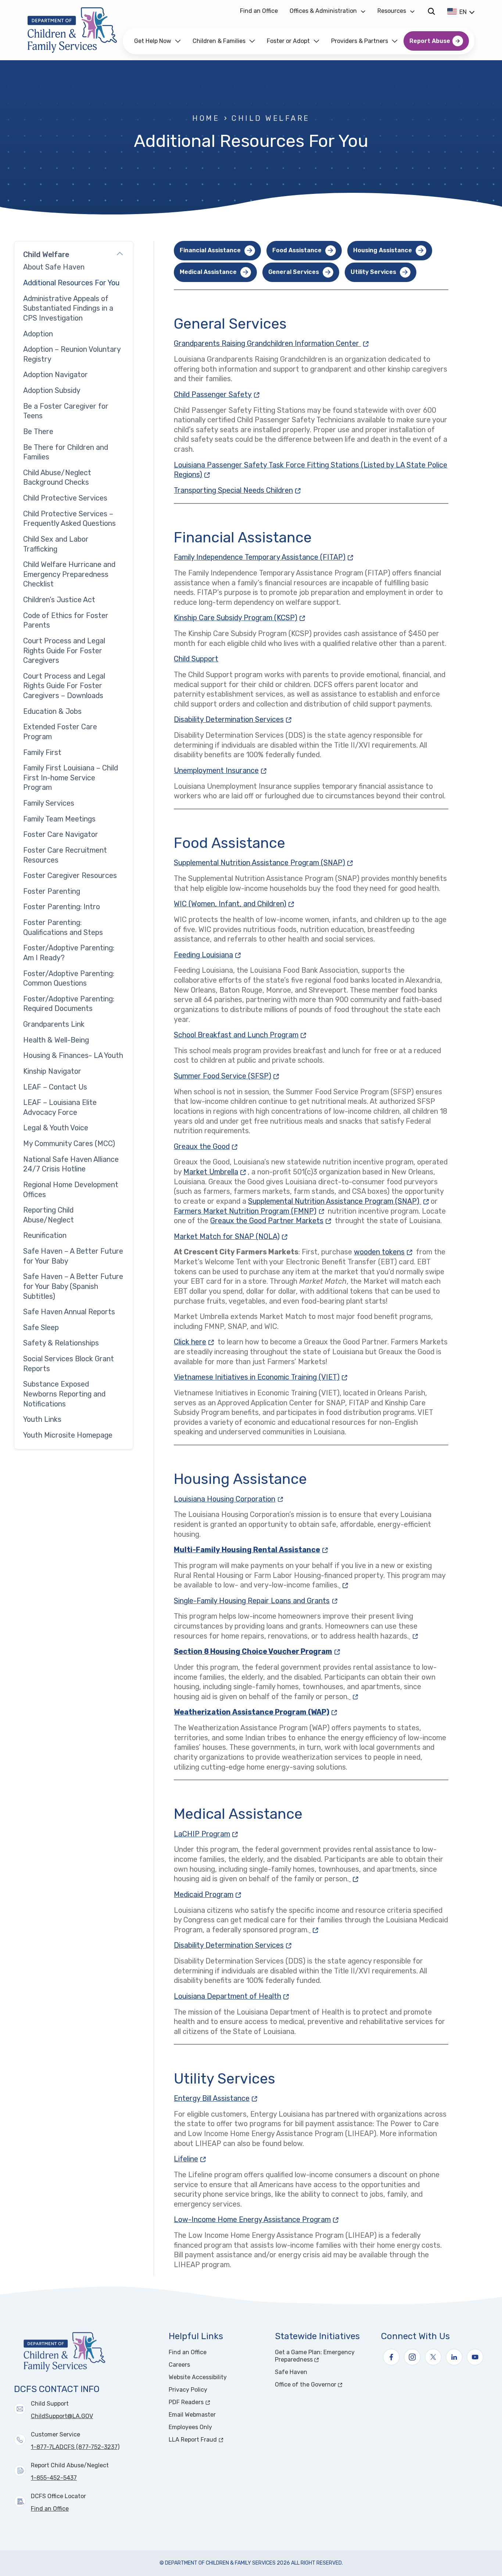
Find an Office (259, 11)
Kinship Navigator (52, 1071)
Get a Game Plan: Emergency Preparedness (321, 2356)
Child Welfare (270, 118)
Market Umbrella (216, 1172)
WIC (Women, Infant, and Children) (235, 904)
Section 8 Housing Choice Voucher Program (258, 1652)
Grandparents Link (54, 1024)
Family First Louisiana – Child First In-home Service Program (71, 778)
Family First (42, 753)
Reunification (45, 1235)
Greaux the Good (207, 1147)
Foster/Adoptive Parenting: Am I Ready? (69, 953)
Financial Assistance (210, 250)
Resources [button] (392, 11)
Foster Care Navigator (61, 834)
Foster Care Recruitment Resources (65, 855)
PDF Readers (214, 2402)
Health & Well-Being (56, 1040)
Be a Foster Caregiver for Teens (66, 411)
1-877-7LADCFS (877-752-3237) (75, 2447)
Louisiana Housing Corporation (229, 1499)
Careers (179, 2365)
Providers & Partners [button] (360, 41)
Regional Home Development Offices (71, 1190)
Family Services (49, 803)
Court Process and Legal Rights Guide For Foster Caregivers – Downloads (64, 686)
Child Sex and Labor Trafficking (56, 544)
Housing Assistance (383, 250)
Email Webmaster (192, 2415)
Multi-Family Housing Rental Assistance (252, 1550)
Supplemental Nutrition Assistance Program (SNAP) (264, 863)
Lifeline (191, 2159)
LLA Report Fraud (217, 2440)
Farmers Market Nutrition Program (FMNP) (250, 1211)
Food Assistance (297, 250)
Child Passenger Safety (218, 395)
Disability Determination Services (234, 720)
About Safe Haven (54, 267)
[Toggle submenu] (120, 255)
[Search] (431, 11)
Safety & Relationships (61, 1343)
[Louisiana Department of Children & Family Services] (72, 30)
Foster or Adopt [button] (288, 41)
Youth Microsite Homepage (68, 1435)
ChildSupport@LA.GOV (62, 2416)
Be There (38, 432)
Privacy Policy (188, 2390)
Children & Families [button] (219, 41)
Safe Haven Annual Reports (69, 1312)
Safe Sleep (41, 1328)
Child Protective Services (65, 498)
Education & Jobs (52, 711)
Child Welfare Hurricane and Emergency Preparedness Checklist (69, 574)
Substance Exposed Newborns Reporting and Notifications (64, 1394)
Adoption (38, 334)
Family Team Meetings (59, 819)
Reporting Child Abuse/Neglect (49, 1215)
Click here (195, 1342)
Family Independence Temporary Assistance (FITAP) (264, 557)
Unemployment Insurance (221, 771)
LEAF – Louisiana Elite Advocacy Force (60, 1108)
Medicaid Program (208, 1895)
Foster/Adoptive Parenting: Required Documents (69, 1004)
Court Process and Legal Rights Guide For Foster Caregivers (64, 651)
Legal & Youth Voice (56, 1128)
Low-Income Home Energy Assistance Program (257, 2220)
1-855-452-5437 (54, 2478)
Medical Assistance (208, 272)
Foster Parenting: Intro (62, 907)
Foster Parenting (52, 891)
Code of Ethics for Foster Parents (66, 621)
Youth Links (42, 1419)
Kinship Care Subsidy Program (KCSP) (240, 618)
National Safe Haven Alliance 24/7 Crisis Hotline (71, 1164)
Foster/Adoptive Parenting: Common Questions (69, 979)
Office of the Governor (324, 2384)
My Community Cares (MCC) (69, 1144)
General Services (294, 272)
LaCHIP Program (207, 1834)
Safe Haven (291, 2372)
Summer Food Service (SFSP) (227, 1076)
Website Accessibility (198, 2377)
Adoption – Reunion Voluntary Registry (72, 354)
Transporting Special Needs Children (238, 490)
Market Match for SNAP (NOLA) (232, 1237)
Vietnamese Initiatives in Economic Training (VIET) (261, 1377)
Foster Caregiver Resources (70, 876)
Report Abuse (430, 41)
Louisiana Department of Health (232, 1996)
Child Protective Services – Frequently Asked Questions (69, 519)
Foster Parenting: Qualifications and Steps (63, 928)
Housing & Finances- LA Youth (73, 1056)
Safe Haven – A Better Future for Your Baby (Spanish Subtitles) (73, 1286)
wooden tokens (384, 1252)
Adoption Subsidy (52, 391)
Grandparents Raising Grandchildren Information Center (272, 344)
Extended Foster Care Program (60, 732)
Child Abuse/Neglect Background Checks (57, 478)
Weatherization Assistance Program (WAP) (256, 1712)
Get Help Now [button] (153, 41)
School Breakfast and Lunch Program (241, 1035)
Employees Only (190, 2427)
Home (206, 118)
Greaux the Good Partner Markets (272, 1221)
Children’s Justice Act (59, 600)
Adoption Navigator (55, 375)
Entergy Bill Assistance (216, 2098)
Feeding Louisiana (208, 955)
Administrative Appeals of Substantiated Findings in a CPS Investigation (68, 308)
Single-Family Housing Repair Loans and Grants (257, 1601)
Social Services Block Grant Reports (69, 1364)
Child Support (196, 659)
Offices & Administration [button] (323, 11)
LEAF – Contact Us (55, 1087)
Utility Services (373, 272)
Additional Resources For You (71, 283)
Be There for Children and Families (66, 452)
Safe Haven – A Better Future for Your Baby (73, 1256)
